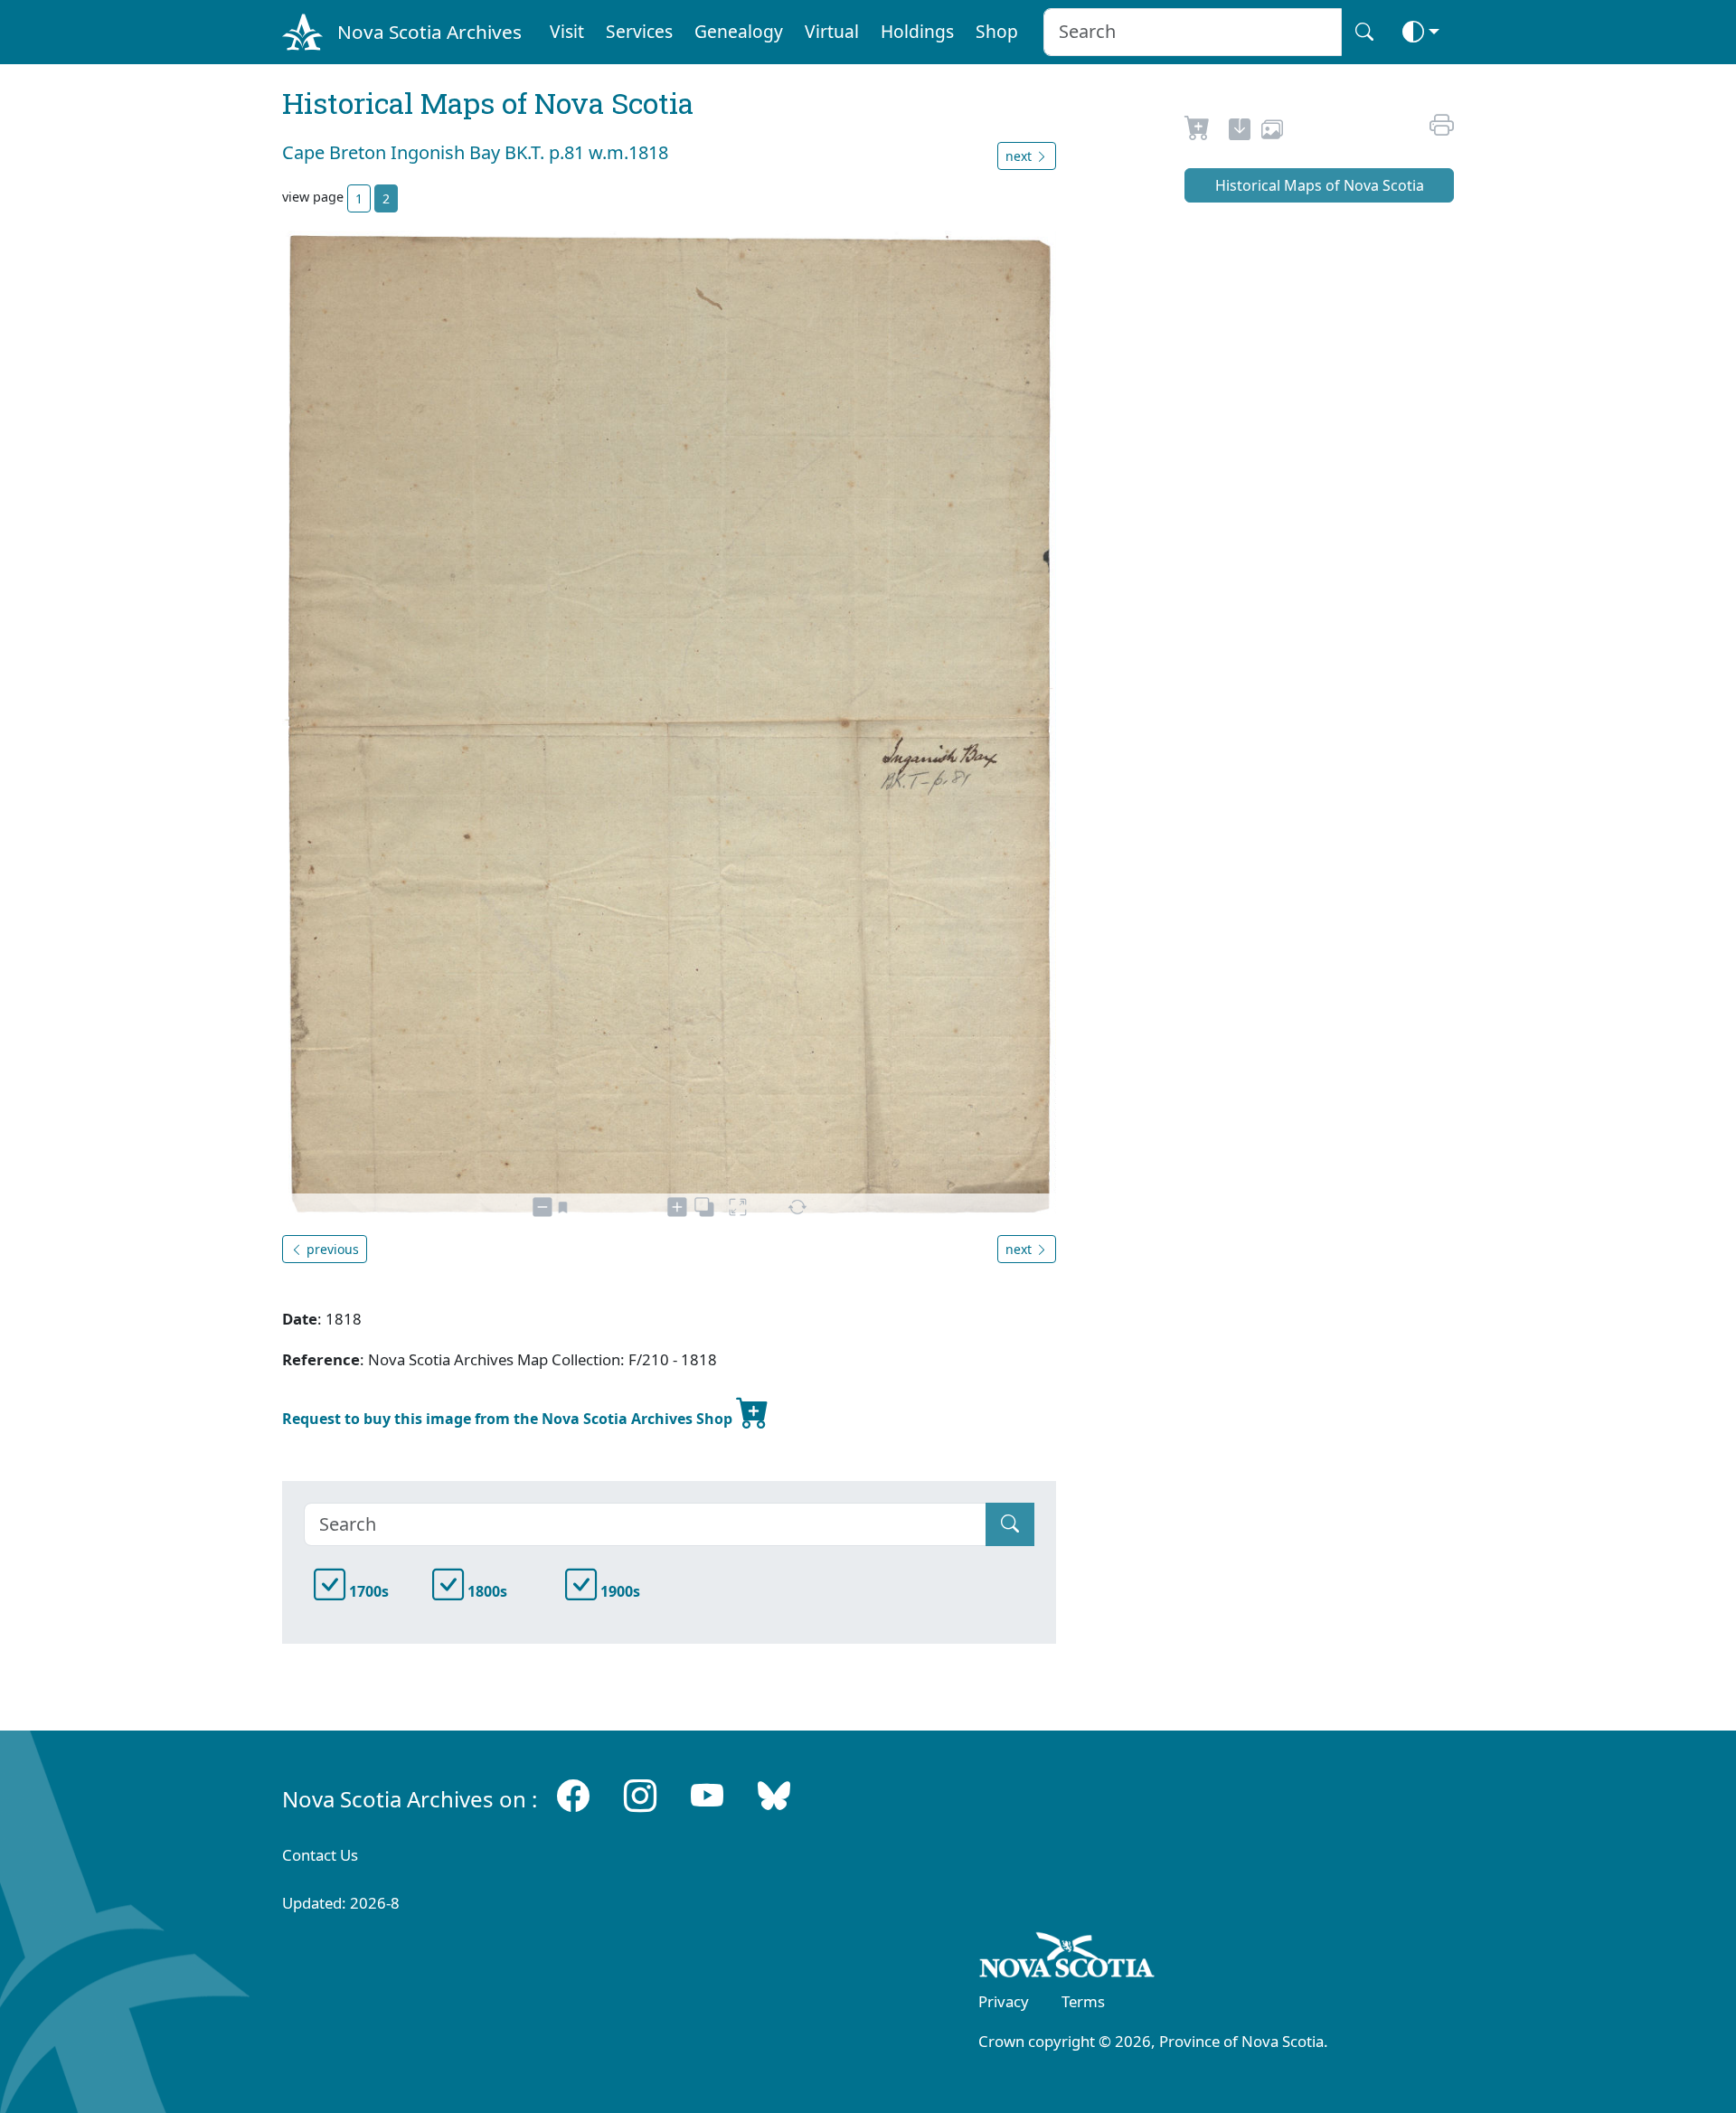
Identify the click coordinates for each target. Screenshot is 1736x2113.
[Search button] (1364, 32)
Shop (997, 31)
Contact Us (320, 1855)
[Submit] (1010, 1524)
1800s (486, 1591)
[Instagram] (640, 1795)
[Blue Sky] (774, 1795)
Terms (1083, 2001)
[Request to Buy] (1198, 132)
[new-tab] (1240, 132)
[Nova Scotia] (1067, 1958)
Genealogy (739, 31)
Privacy (1004, 2001)
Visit (567, 31)
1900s (618, 1591)
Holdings (917, 31)
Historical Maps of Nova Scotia (1320, 185)
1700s (367, 1591)
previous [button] (331, 1249)
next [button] (1020, 156)
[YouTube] (707, 1795)
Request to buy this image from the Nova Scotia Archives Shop (509, 1419)
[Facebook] (573, 1795)
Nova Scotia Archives (429, 32)
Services (639, 31)
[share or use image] (1272, 132)
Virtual (832, 31)
